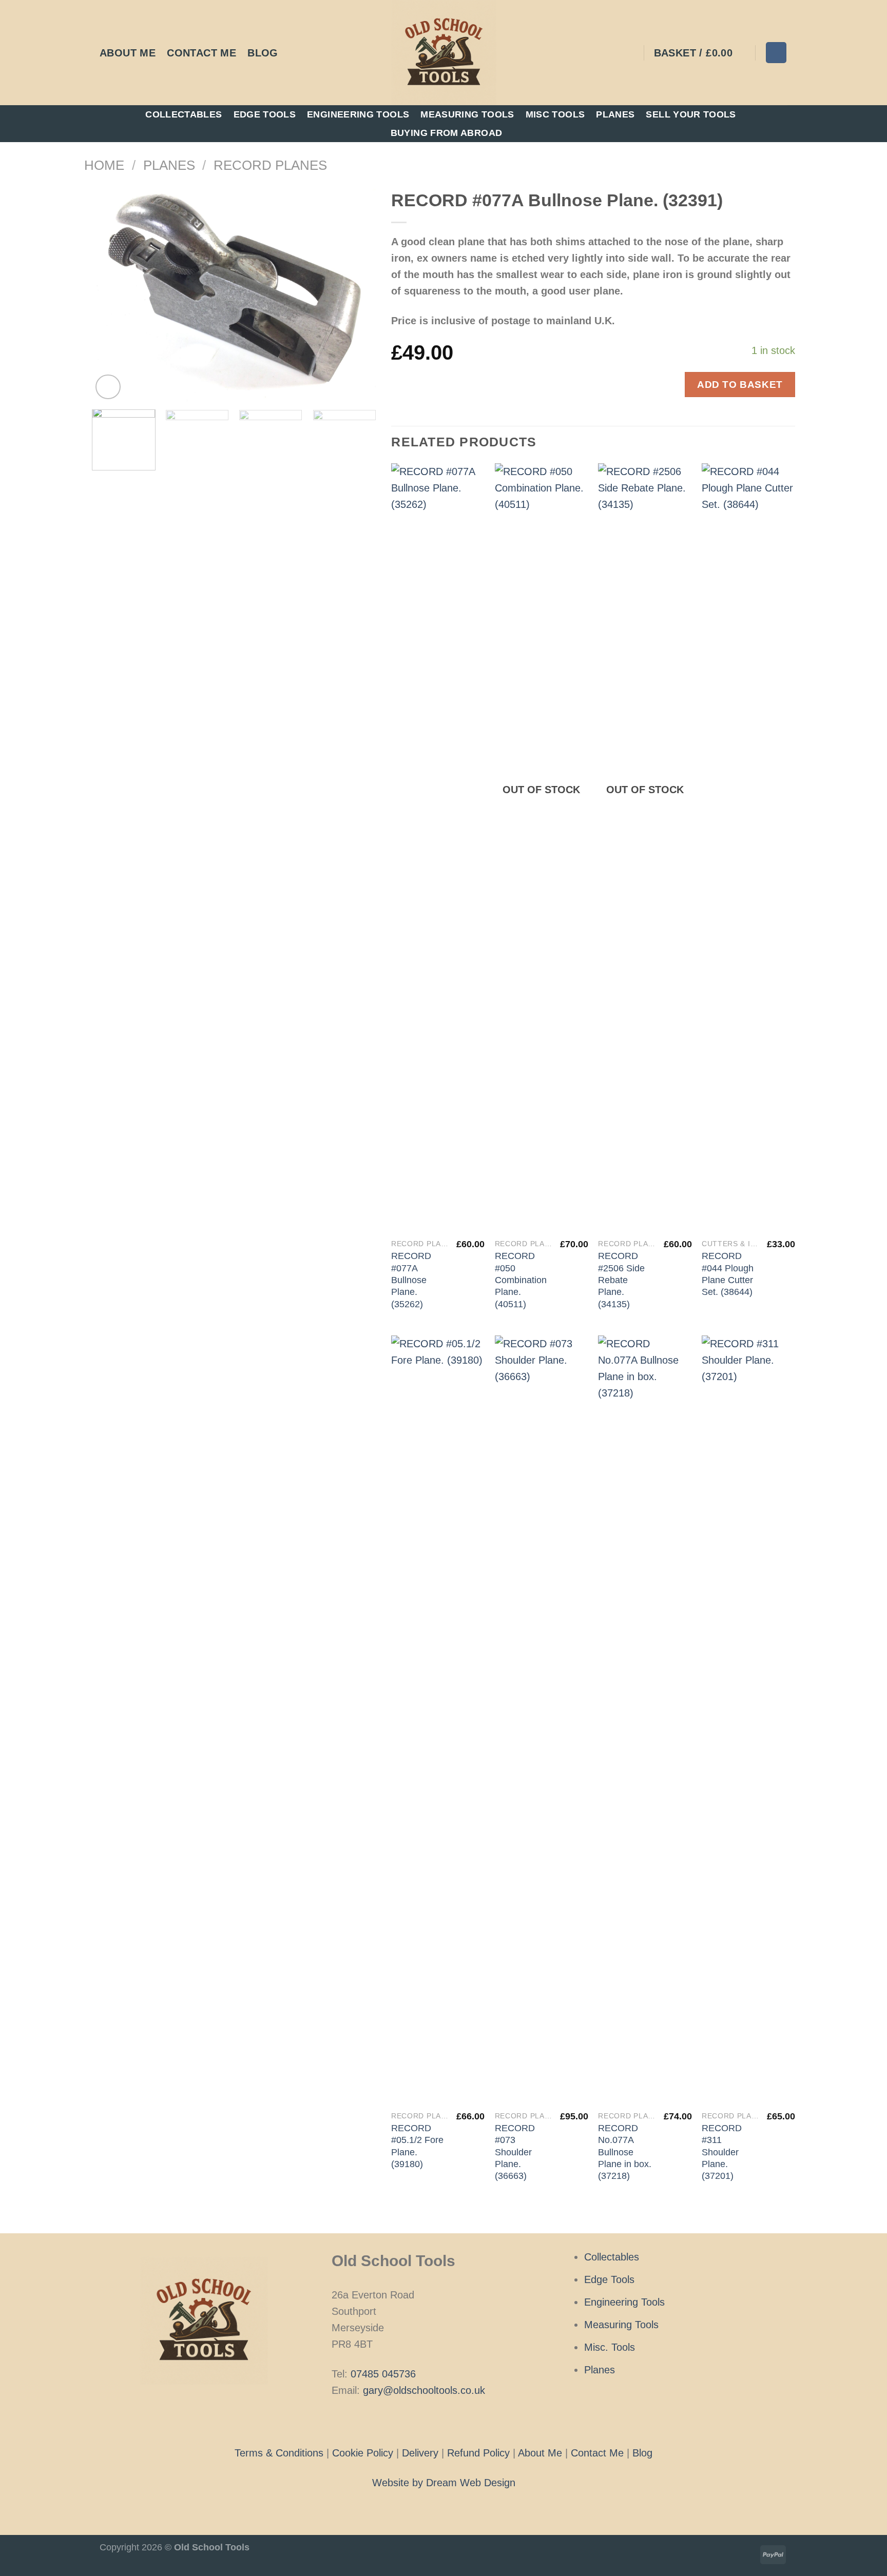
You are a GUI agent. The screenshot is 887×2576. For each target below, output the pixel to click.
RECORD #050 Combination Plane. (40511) (521, 1280)
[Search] (776, 52)
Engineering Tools (358, 114)
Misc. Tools (610, 2347)
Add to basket (740, 384)
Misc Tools (555, 114)
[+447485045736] (296, 53)
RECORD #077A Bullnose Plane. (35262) (411, 1280)
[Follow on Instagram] (444, 2421)
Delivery (420, 2453)
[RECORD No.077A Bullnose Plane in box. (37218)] (645, 1720)
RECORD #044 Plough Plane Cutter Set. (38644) (728, 1274)
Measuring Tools (467, 114)
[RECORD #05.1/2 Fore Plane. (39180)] (438, 1720)
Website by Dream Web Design (444, 2483)
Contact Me (201, 53)
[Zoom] (108, 387)
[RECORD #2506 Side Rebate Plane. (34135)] (645, 848)
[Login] (629, 53)
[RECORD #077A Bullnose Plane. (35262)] (438, 848)
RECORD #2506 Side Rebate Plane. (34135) (621, 1280)
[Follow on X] (459, 2421)
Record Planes (270, 165)
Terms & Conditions (279, 2453)
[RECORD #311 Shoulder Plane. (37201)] (748, 1720)
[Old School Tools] (444, 53)
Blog (263, 53)
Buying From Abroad (446, 133)
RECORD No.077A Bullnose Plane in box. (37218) (625, 2152)
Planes (615, 114)
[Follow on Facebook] (428, 2421)
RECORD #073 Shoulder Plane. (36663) (515, 2152)
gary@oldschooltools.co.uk (424, 2390)
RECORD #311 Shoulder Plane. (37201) (722, 2152)
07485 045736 (383, 2374)
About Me (128, 53)
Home (104, 165)
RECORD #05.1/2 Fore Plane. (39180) (417, 2146)
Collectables (184, 114)
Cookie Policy (363, 2453)
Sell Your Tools (691, 114)
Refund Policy (478, 2453)
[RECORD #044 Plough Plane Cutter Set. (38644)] (748, 848)
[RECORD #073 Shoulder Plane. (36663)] (542, 1720)
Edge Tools (265, 114)
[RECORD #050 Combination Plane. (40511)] (542, 848)
